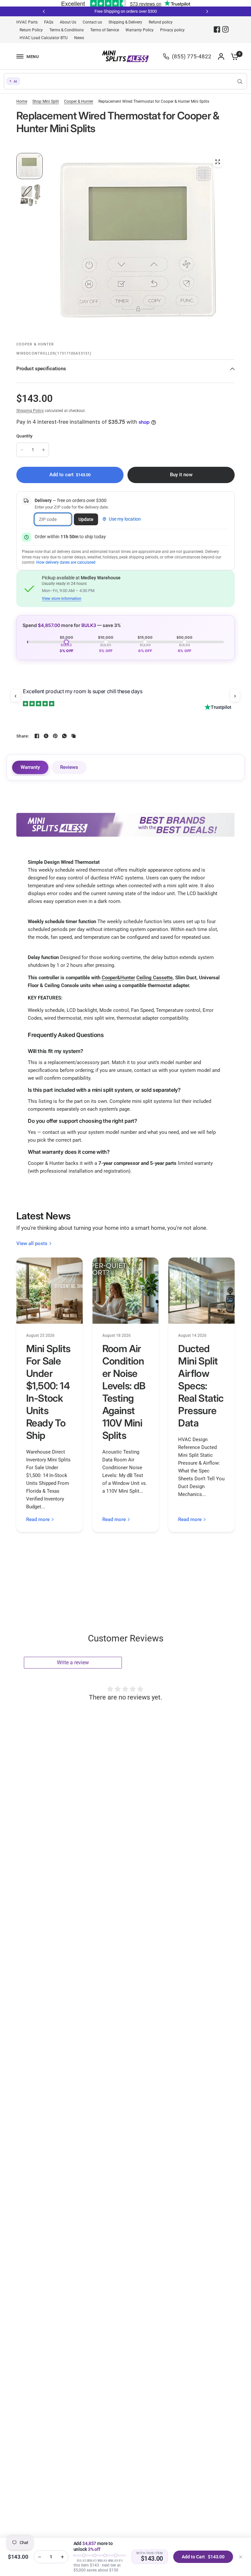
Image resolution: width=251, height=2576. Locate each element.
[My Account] (221, 56)
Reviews (69, 767)
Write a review (73, 1662)
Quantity (24, 436)
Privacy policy (172, 30)
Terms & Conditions (67, 30)
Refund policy (161, 22)
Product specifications (41, 369)
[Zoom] (218, 162)
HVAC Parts (27, 22)
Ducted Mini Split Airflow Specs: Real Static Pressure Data (201, 1386)
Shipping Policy (30, 411)
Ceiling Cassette (154, 978)
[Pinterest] (55, 736)
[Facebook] (217, 29)
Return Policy (31, 30)
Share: (23, 736)
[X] (46, 736)
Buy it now (181, 475)
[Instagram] (226, 29)
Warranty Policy (140, 30)
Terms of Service (105, 30)
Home (22, 101)
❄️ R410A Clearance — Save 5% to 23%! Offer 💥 (130, 11)
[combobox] (125, 81)
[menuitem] (29, 22)
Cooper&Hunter (118, 978)
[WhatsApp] (64, 736)
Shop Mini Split (46, 101)
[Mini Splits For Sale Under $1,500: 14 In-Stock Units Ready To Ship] (50, 1291)
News (79, 38)
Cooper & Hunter (79, 101)
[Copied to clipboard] (74, 736)
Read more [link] (38, 1520)
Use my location (125, 519)
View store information (62, 599)
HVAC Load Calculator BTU (44, 38)
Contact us (92, 22)
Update (86, 519)
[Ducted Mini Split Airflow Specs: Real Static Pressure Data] (201, 1291)
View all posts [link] (32, 1244)
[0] (233, 56)
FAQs (49, 22)
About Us (68, 22)
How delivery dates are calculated (66, 562)
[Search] (240, 81)
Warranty (30, 767)
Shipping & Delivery (125, 22)
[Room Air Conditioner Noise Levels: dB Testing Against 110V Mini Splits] (126, 1291)
